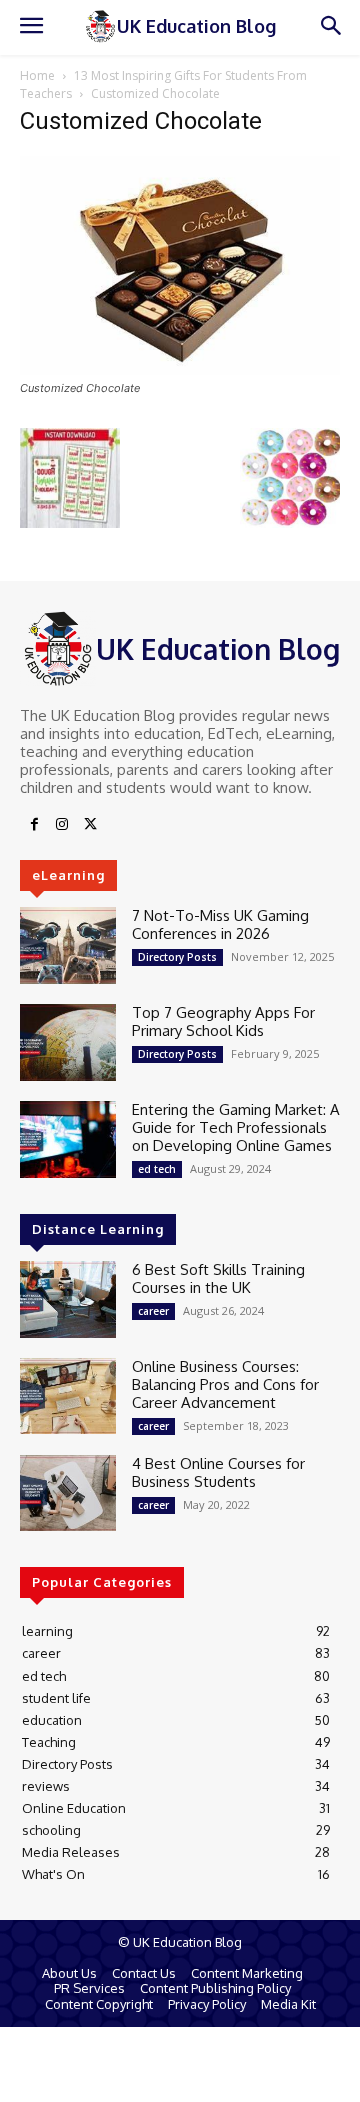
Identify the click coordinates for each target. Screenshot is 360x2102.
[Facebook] (34, 825)
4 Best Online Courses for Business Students (218, 1472)
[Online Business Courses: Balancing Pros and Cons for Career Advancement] (68, 1396)
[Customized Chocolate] (180, 369)
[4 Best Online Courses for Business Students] (68, 1493)
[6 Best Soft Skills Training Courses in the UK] (68, 1299)
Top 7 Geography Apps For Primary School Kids (223, 1021)
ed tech (157, 1169)
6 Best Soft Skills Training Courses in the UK (218, 1278)
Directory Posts (177, 957)
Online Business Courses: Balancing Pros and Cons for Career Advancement (225, 1384)
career (153, 1311)
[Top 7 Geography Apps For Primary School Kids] (68, 1042)
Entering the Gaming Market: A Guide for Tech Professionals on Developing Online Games (236, 1127)
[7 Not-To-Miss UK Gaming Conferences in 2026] (68, 945)
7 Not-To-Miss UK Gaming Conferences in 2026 (220, 924)
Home (37, 75)
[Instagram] (62, 825)
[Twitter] (90, 825)
